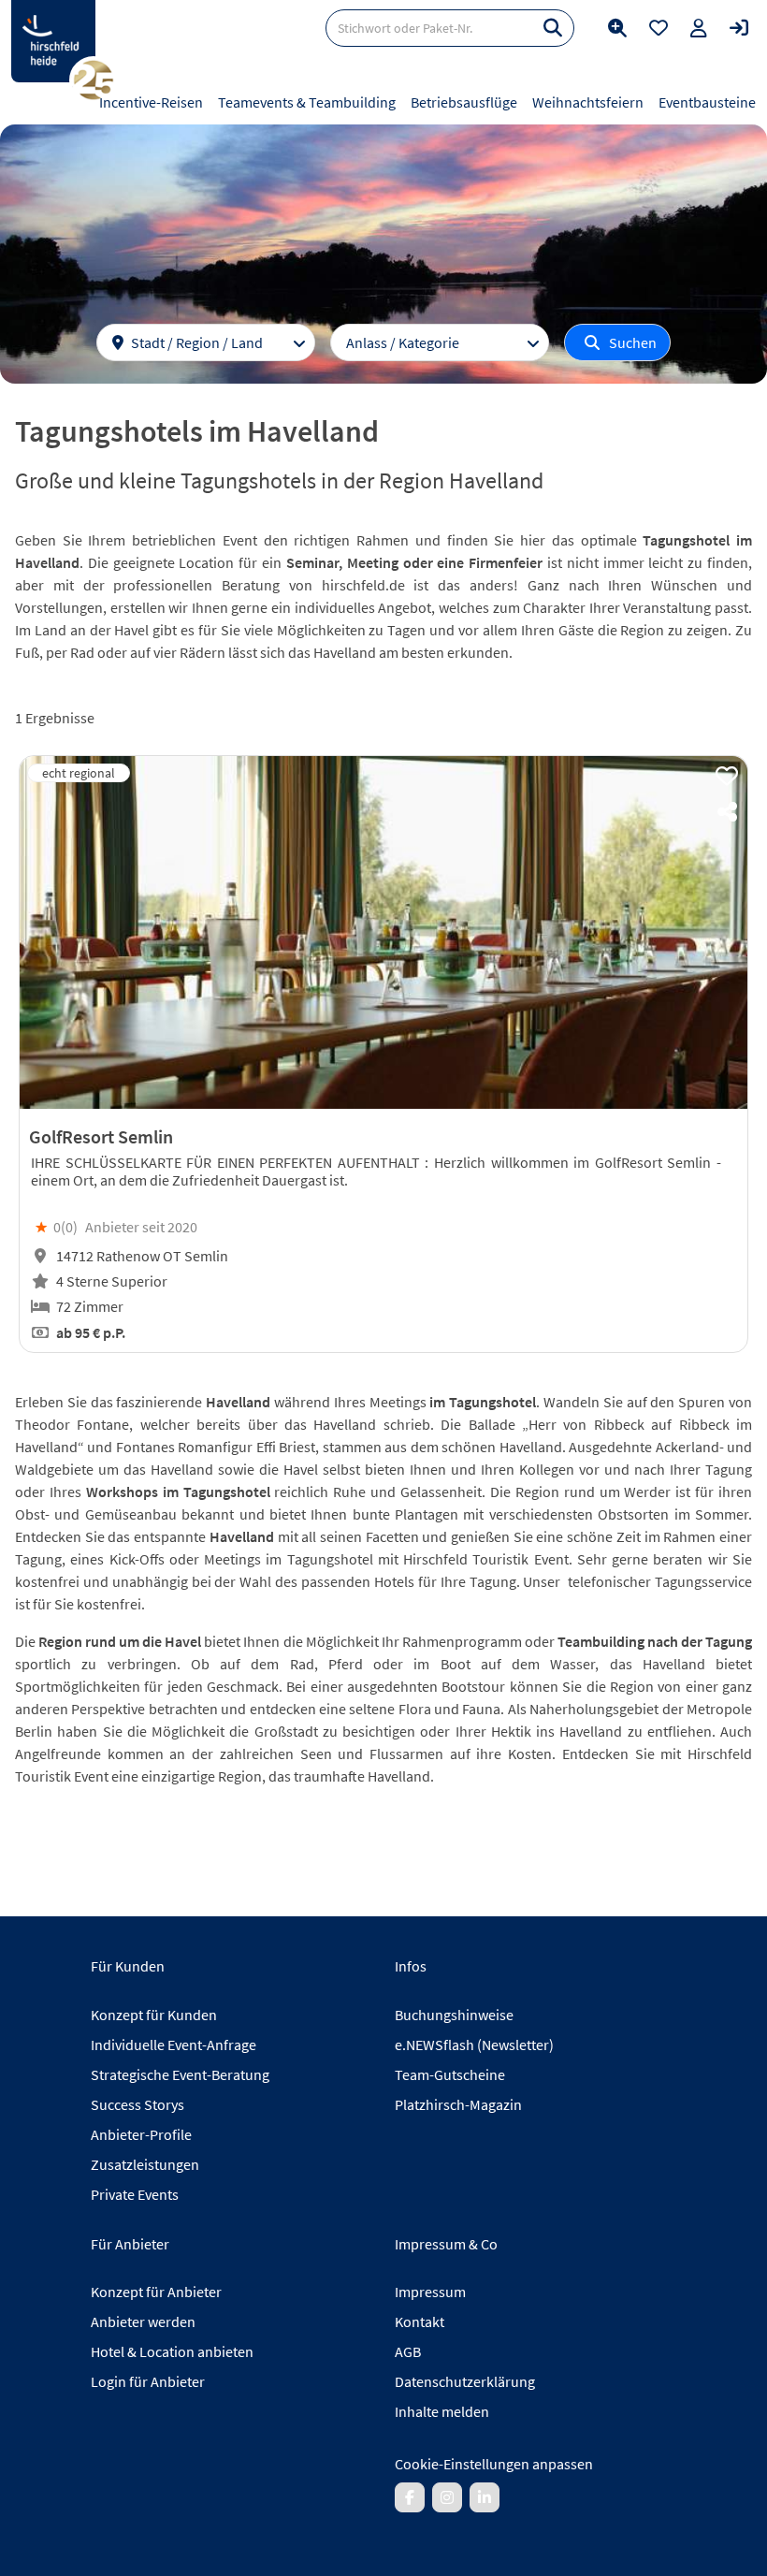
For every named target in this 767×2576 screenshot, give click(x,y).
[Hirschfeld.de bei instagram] (447, 2497)
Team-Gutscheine (450, 2074)
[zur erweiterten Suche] (617, 28)
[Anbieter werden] (699, 28)
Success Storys (137, 2104)
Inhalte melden (442, 2411)
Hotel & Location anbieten (172, 2351)
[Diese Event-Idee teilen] (727, 812)
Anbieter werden (143, 2321)
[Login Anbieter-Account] (739, 28)
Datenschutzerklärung (465, 2381)
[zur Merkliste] (658, 28)
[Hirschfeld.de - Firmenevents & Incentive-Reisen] (53, 41)
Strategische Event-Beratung (180, 2074)
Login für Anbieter (148, 2381)
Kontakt (420, 2321)
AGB (408, 2351)
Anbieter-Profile (141, 2134)
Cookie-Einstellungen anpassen (494, 2464)
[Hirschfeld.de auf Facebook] (410, 2497)
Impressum (430, 2292)
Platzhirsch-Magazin (458, 2104)
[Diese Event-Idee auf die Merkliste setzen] (727, 777)
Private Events (135, 2194)
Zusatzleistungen (145, 2164)
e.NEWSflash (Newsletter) (474, 2045)
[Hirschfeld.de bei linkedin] (485, 2497)
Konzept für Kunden (154, 2015)
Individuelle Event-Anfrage (174, 2045)
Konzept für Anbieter (156, 2292)
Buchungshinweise (454, 2015)
